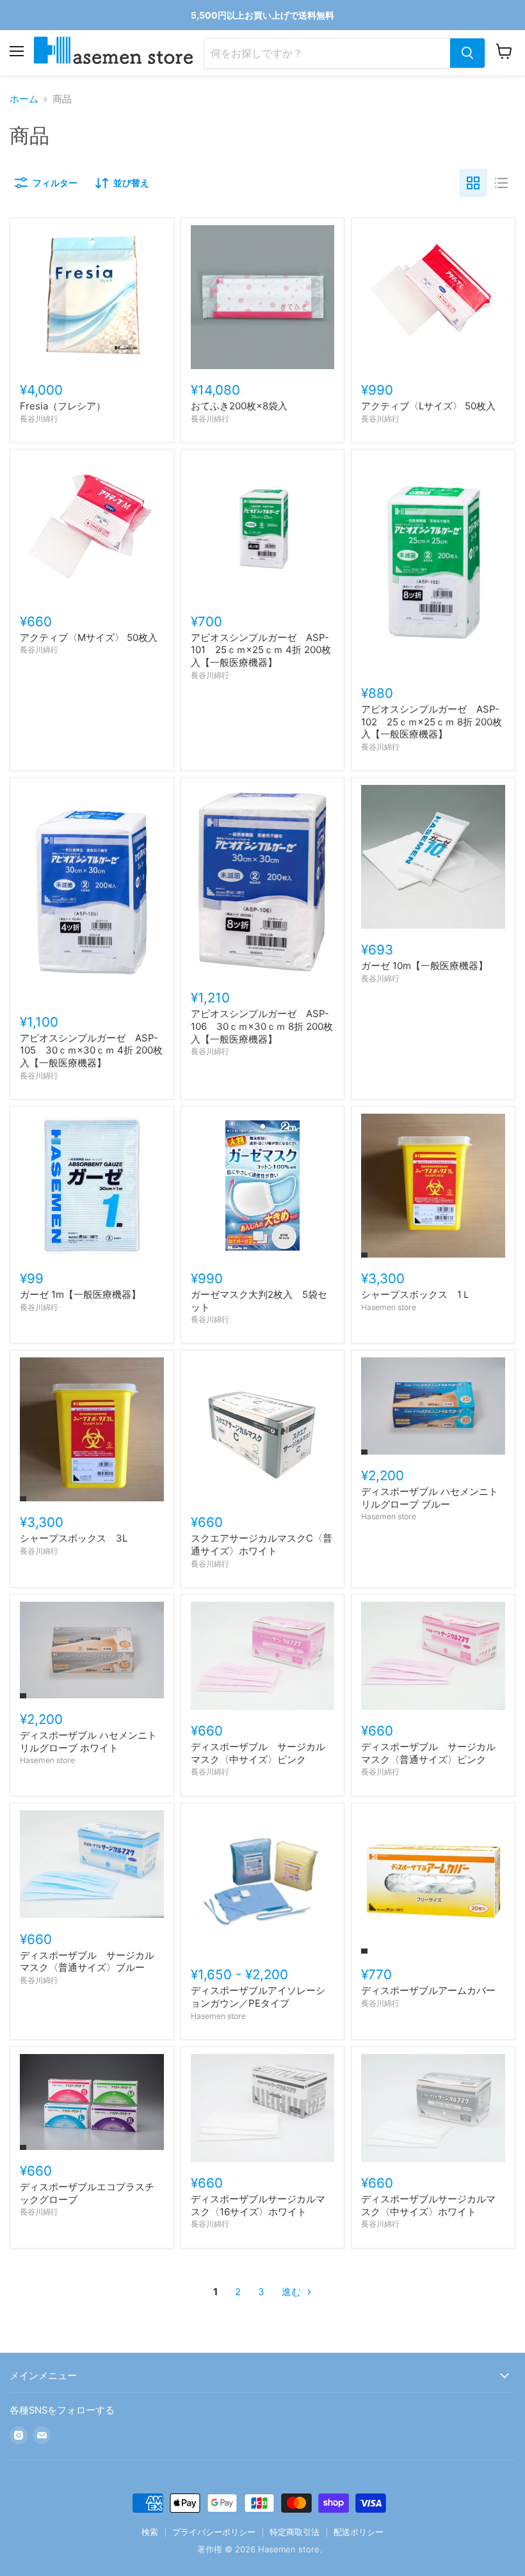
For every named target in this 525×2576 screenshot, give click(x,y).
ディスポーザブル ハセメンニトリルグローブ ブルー (430, 1498)
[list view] (501, 183)
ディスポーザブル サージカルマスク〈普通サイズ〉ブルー (87, 1962)
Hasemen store (389, 1307)
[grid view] (473, 183)
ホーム (24, 99)
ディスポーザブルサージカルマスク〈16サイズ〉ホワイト (258, 2205)
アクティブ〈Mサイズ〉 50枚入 (89, 637)
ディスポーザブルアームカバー (428, 1990)
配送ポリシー (359, 2532)
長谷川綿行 (39, 419)
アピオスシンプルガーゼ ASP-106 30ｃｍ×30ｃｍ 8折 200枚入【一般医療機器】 (262, 1026)
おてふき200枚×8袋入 (239, 406)
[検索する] (467, 53)
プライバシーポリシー (214, 2532)
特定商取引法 (295, 2532)
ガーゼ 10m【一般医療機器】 (424, 966)
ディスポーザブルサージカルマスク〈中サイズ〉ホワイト (428, 2205)
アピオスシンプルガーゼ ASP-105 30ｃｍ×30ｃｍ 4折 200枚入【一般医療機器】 (91, 1050)
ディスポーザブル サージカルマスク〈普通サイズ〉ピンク (428, 1753)
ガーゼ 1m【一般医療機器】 (80, 1294)
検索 (150, 2532)
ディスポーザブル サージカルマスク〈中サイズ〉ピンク (258, 1753)
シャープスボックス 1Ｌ (416, 1294)
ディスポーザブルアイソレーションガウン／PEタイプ (258, 1997)
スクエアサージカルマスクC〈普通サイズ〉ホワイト (262, 1545)
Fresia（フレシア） (63, 406)
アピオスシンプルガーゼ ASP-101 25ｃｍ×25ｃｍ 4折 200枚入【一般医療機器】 (261, 650)
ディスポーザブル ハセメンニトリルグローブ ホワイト (88, 1742)
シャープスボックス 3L (74, 1538)
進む (293, 2292)
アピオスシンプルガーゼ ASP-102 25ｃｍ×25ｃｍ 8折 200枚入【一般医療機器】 (432, 722)
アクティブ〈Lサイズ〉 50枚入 (428, 406)
